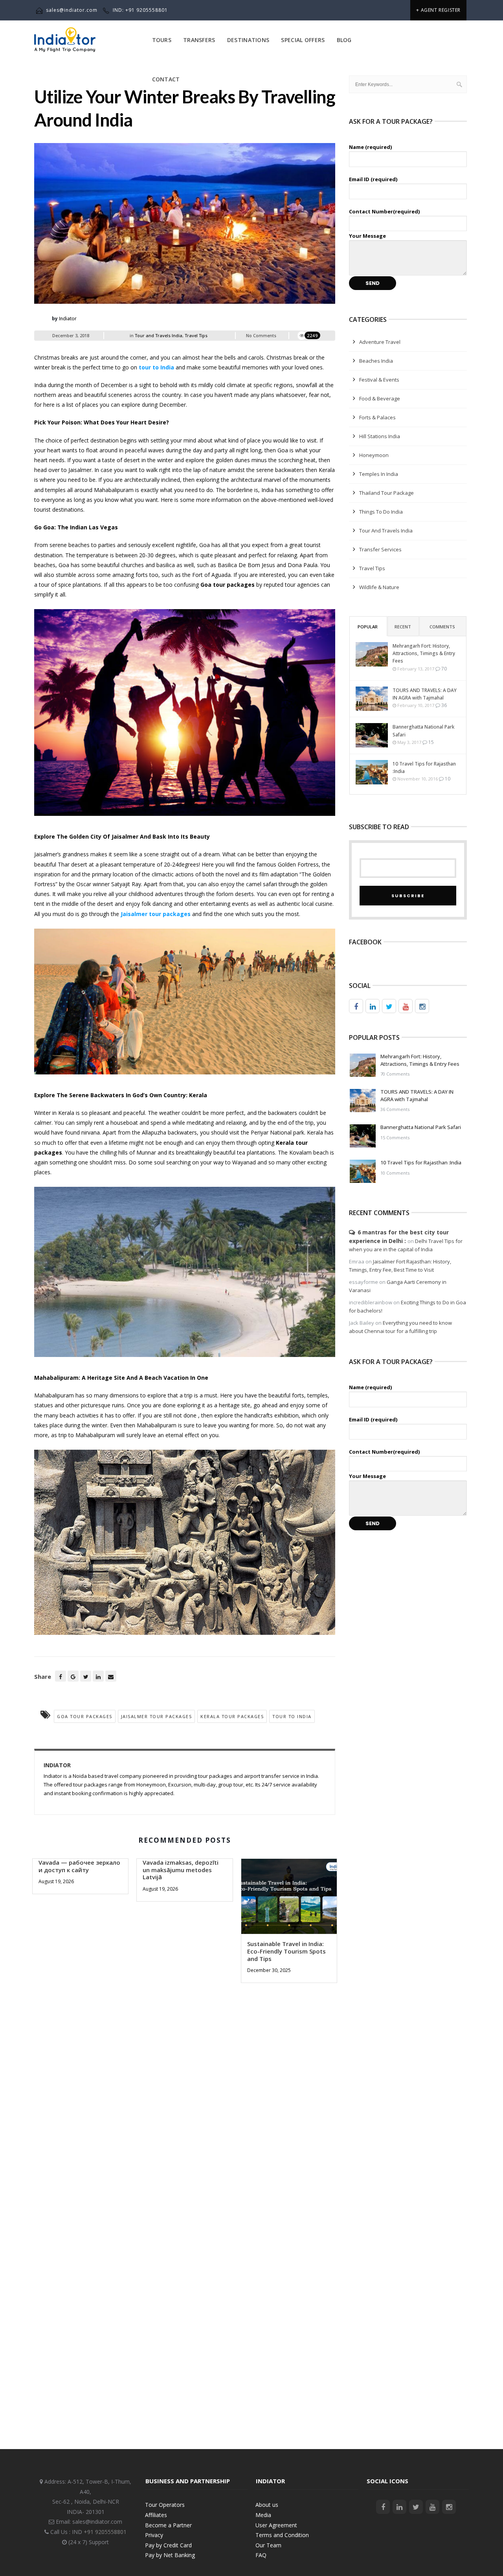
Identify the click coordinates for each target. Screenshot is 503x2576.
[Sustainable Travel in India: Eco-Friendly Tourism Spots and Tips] (289, 1899)
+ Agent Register (438, 10)
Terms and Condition (282, 2535)
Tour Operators (165, 2505)
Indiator (68, 319)
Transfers (199, 40)
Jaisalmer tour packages (157, 1716)
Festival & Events (379, 380)
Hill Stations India (380, 436)
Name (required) (370, 147)
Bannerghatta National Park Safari (423, 731)
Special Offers (303, 40)
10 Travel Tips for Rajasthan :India (424, 767)
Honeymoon (374, 455)
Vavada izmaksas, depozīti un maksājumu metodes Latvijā (181, 1870)
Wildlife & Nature (379, 587)
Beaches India (376, 361)
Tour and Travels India (159, 335)
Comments (442, 627)
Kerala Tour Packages (232, 1716)
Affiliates (156, 2515)
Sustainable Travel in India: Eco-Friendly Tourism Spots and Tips (286, 1951)
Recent (403, 627)
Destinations (248, 40)
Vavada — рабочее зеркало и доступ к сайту (79, 1866)
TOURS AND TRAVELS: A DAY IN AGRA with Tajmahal (425, 694)
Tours (162, 40)
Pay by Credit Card (168, 2545)
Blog (344, 40)
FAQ (261, 2555)
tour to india (292, 1716)
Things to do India (381, 512)
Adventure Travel (380, 342)
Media (263, 2515)
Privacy (154, 2535)
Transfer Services (380, 549)
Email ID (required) (373, 179)
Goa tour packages (85, 1716)
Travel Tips (196, 335)
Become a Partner (168, 2525)
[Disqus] (185, 2105)
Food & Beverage (380, 398)
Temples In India (379, 474)
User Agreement (276, 2525)
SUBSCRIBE (408, 896)
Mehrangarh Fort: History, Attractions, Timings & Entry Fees (424, 653)
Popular (368, 627)
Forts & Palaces (377, 417)
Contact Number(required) (384, 211)
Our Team (268, 2545)
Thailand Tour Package (386, 493)
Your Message (367, 236)
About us (267, 2505)
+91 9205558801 (105, 2532)
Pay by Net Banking (170, 2555)
